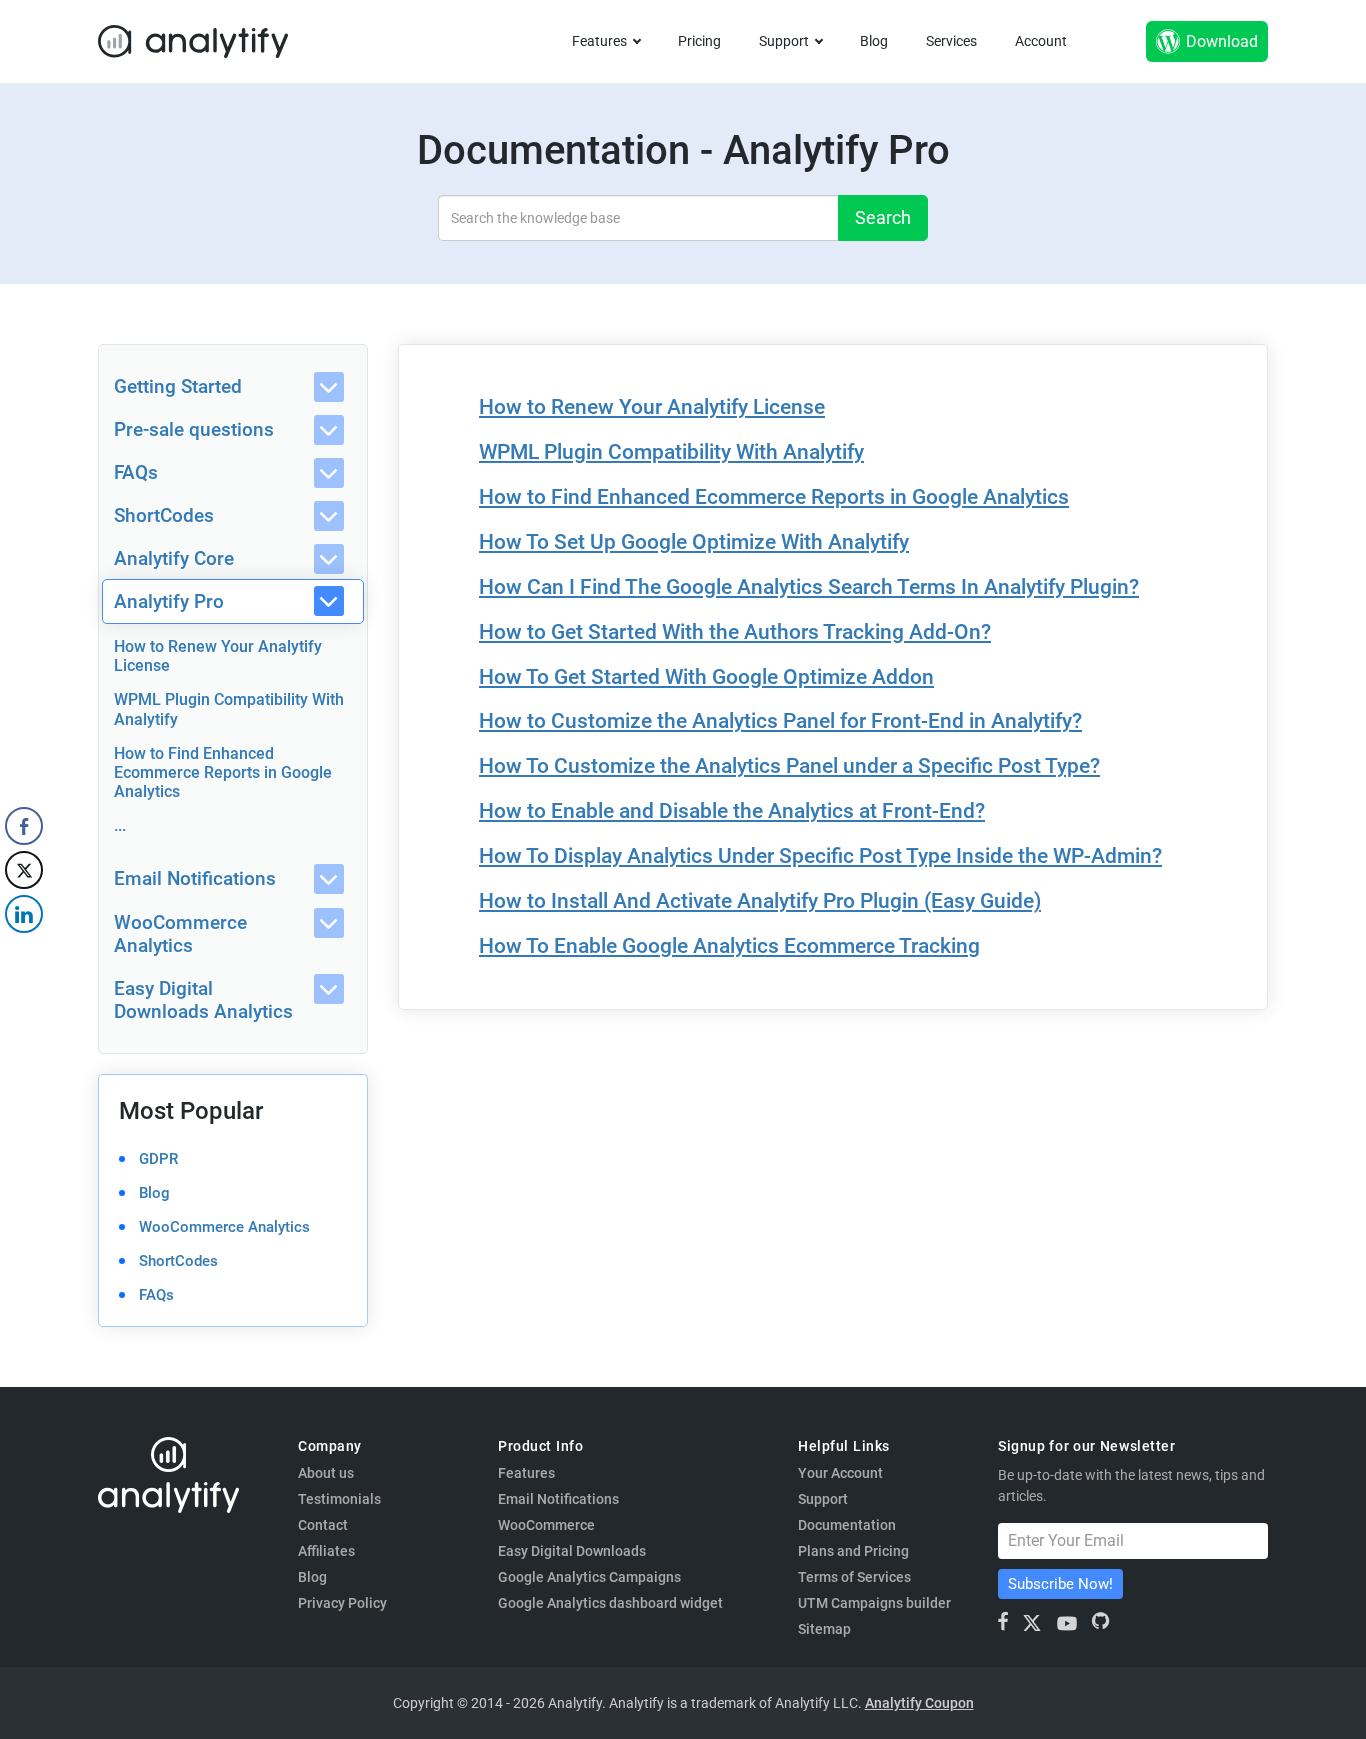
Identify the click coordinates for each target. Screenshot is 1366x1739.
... (120, 825)
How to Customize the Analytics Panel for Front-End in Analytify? (780, 721)
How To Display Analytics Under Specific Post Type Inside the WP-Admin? (820, 856)
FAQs (136, 472)
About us (326, 1473)
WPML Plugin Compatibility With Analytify (671, 452)
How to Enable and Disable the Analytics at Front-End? (732, 811)
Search (883, 217)
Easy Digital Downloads (572, 1551)
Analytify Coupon (919, 1703)
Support (784, 41)
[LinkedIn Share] (24, 914)
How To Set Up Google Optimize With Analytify (694, 542)
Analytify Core (174, 558)
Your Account (840, 1473)
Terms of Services (854, 1577)
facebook (1004, 1621)
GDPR (158, 1159)
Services (951, 41)
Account (1041, 41)
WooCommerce (546, 1525)
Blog (874, 41)
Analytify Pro (169, 601)
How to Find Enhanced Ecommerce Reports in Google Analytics (223, 772)
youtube (1067, 1623)
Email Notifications (195, 878)
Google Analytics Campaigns (589, 1577)
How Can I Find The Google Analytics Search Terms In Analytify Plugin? (809, 587)
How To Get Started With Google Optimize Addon (706, 677)
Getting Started (178, 386)
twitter (1033, 1623)
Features (599, 41)
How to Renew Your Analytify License (652, 407)
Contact (323, 1525)
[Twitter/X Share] (24, 870)
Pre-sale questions (194, 429)
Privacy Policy (342, 1603)
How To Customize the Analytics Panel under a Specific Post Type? (789, 766)
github (1100, 1621)
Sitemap (824, 1629)
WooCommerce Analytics (180, 934)
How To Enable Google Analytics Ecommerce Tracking (729, 946)
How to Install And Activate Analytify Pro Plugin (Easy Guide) (760, 901)
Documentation (847, 1525)
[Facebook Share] (24, 826)
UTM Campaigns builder (874, 1603)
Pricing (699, 41)
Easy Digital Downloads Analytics (203, 1000)
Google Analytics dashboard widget (610, 1603)
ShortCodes (164, 515)
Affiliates (326, 1551)
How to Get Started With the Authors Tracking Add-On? (735, 632)
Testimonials (339, 1499)
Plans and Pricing (853, 1551)
